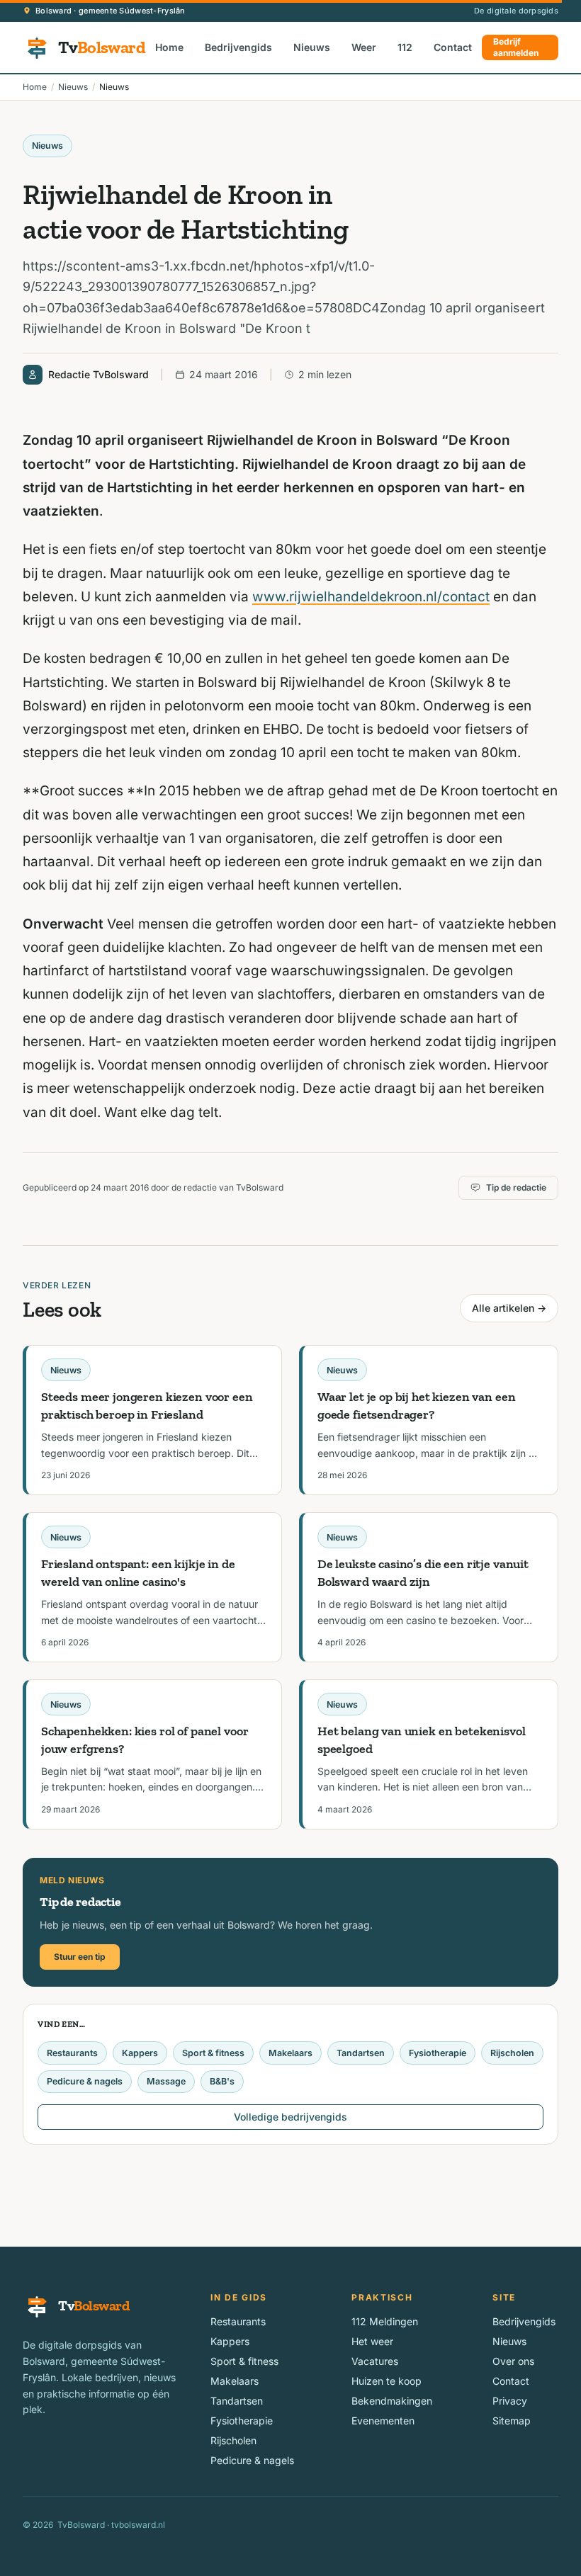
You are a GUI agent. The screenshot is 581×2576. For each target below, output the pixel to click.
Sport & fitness (213, 2053)
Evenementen (383, 2421)
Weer (364, 47)
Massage (166, 2081)
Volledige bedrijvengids (290, 2117)
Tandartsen (361, 2053)
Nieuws (312, 47)
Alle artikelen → (509, 1308)
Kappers (140, 2053)
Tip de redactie (516, 1187)
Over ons (513, 2361)
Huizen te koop (387, 2381)
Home (169, 47)
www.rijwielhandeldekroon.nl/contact (371, 597)
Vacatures (375, 2361)
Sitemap (512, 2421)
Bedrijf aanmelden (516, 47)
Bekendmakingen (392, 2401)
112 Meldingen (385, 2321)
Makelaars (290, 2053)
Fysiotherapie (438, 2053)
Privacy (510, 2401)
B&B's (222, 2081)
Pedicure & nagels (85, 2081)
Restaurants (72, 2053)
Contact (453, 47)
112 (405, 47)
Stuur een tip (80, 1957)
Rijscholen (512, 2053)
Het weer (372, 2341)
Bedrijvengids (238, 47)
